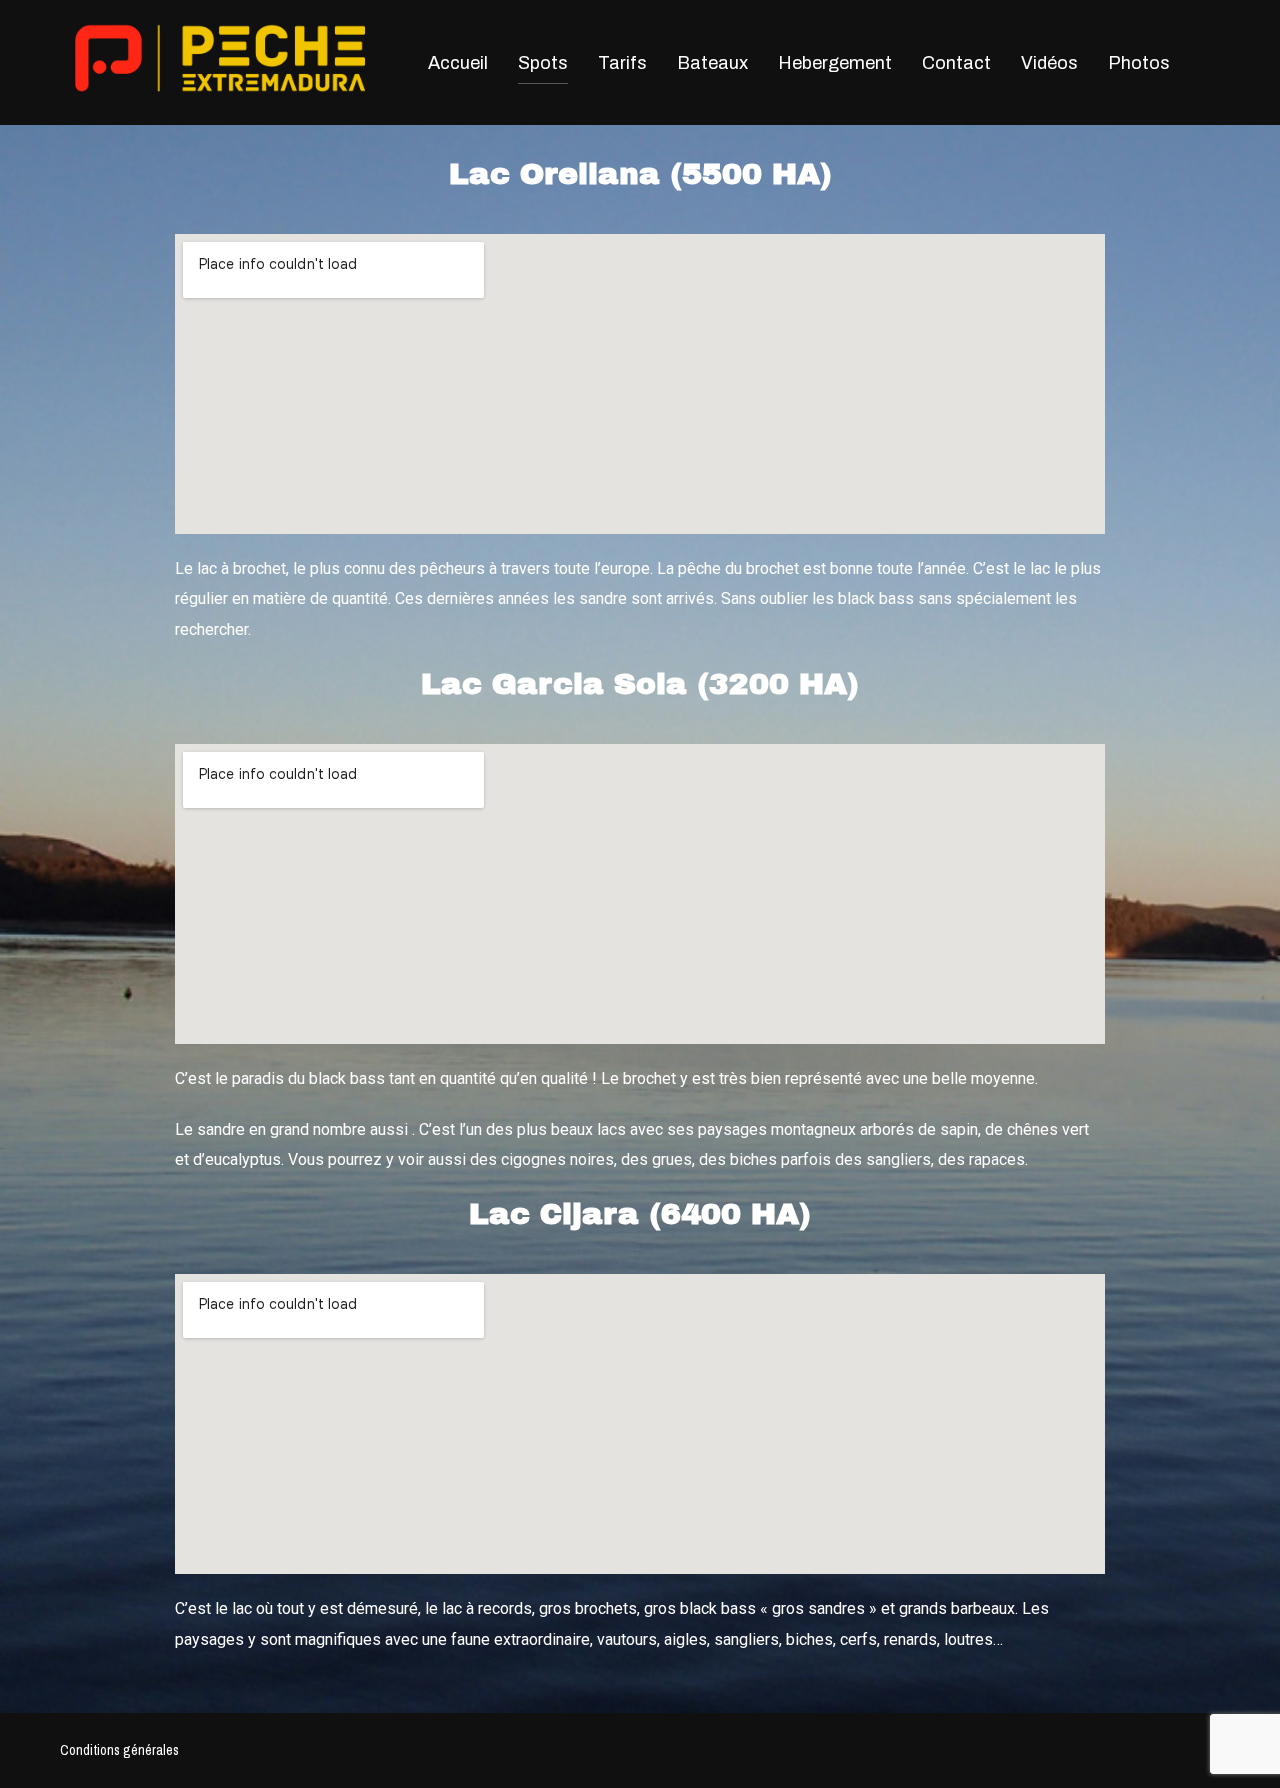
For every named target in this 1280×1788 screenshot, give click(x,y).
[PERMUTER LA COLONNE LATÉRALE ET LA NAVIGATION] (1200, 62)
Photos (1139, 63)
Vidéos (1049, 63)
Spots (543, 63)
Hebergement (835, 63)
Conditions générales (119, 1750)
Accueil (458, 63)
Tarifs (622, 63)
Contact (956, 63)
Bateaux (712, 63)
